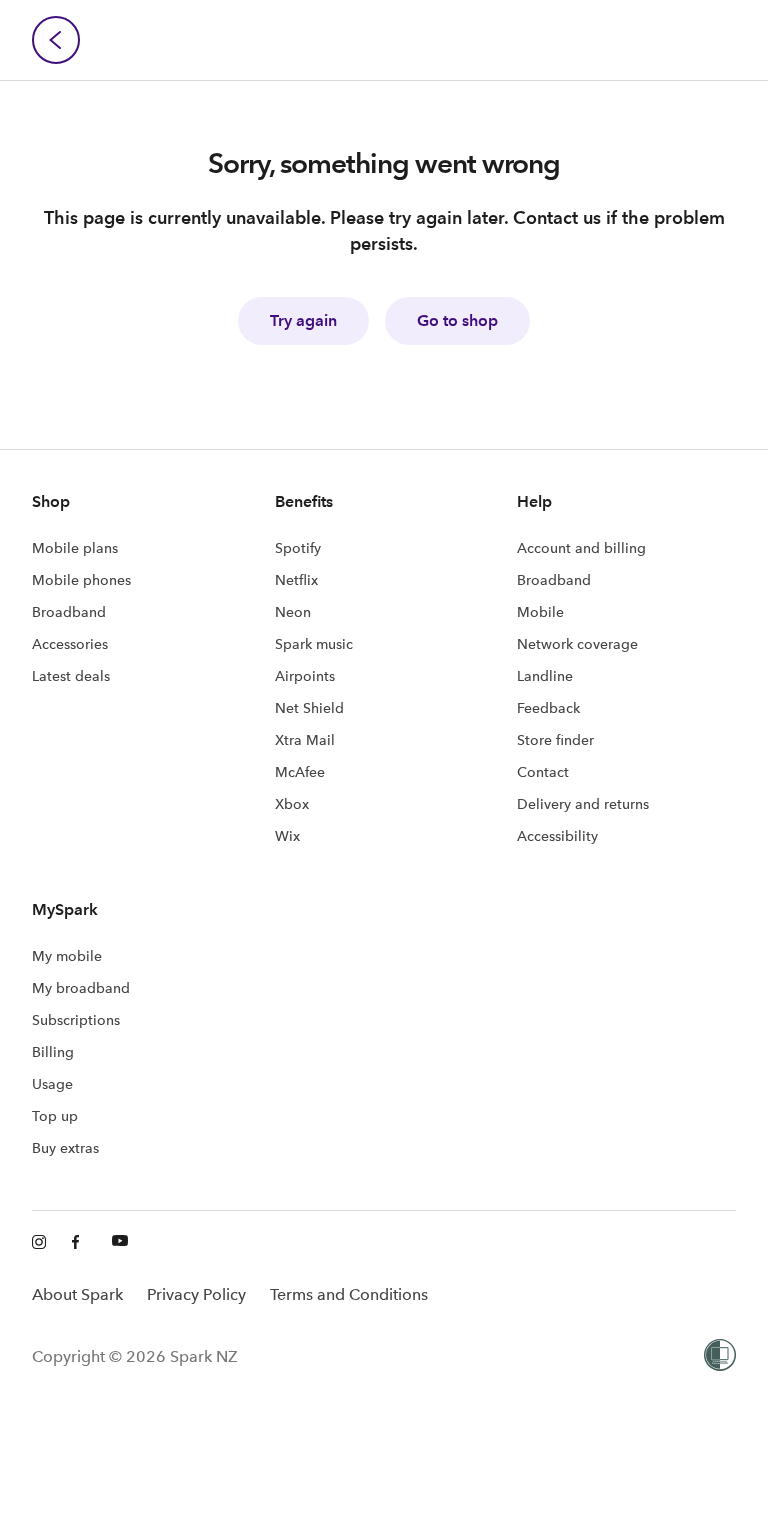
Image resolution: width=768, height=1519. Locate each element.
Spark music (314, 644)
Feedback (548, 708)
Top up (55, 1116)
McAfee (300, 772)
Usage (52, 1084)
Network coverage (577, 644)
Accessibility (557, 836)
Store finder (555, 740)
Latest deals (71, 676)
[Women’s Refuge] (720, 1357)
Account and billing (581, 548)
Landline (545, 676)
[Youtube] (120, 1243)
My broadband (81, 988)
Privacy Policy (196, 1294)
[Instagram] (40, 1243)
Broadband (69, 612)
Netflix (296, 580)
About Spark (77, 1294)
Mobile (540, 612)
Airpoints (305, 676)
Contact (543, 772)
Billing (53, 1052)
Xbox (292, 804)
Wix (287, 836)
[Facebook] (80, 1243)
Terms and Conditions (349, 1294)
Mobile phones (81, 580)
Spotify (298, 548)
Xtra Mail (305, 740)
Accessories (70, 644)
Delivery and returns (583, 804)
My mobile (67, 956)
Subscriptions (76, 1020)
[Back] (56, 40)
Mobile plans (75, 548)
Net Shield (309, 708)
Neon (293, 612)
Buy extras (65, 1148)
